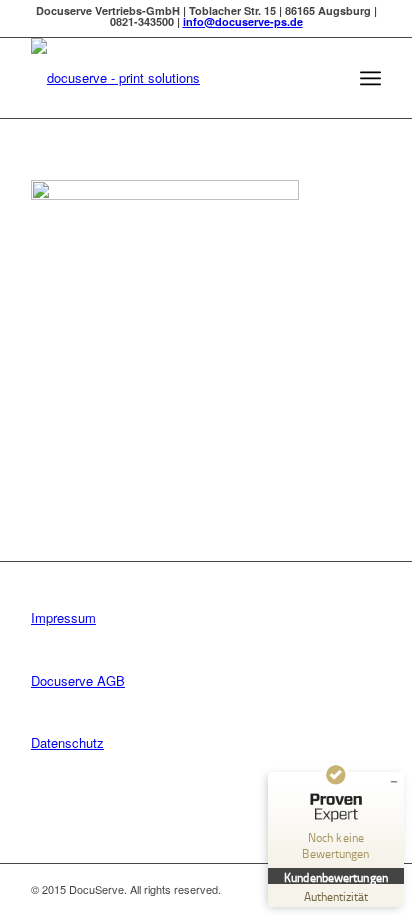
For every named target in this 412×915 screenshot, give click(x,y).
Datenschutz (67, 742)
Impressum (63, 617)
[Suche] (326, 78)
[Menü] (370, 78)
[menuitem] (326, 78)
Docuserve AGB (78, 680)
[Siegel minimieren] (394, 782)
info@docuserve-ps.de (243, 21)
